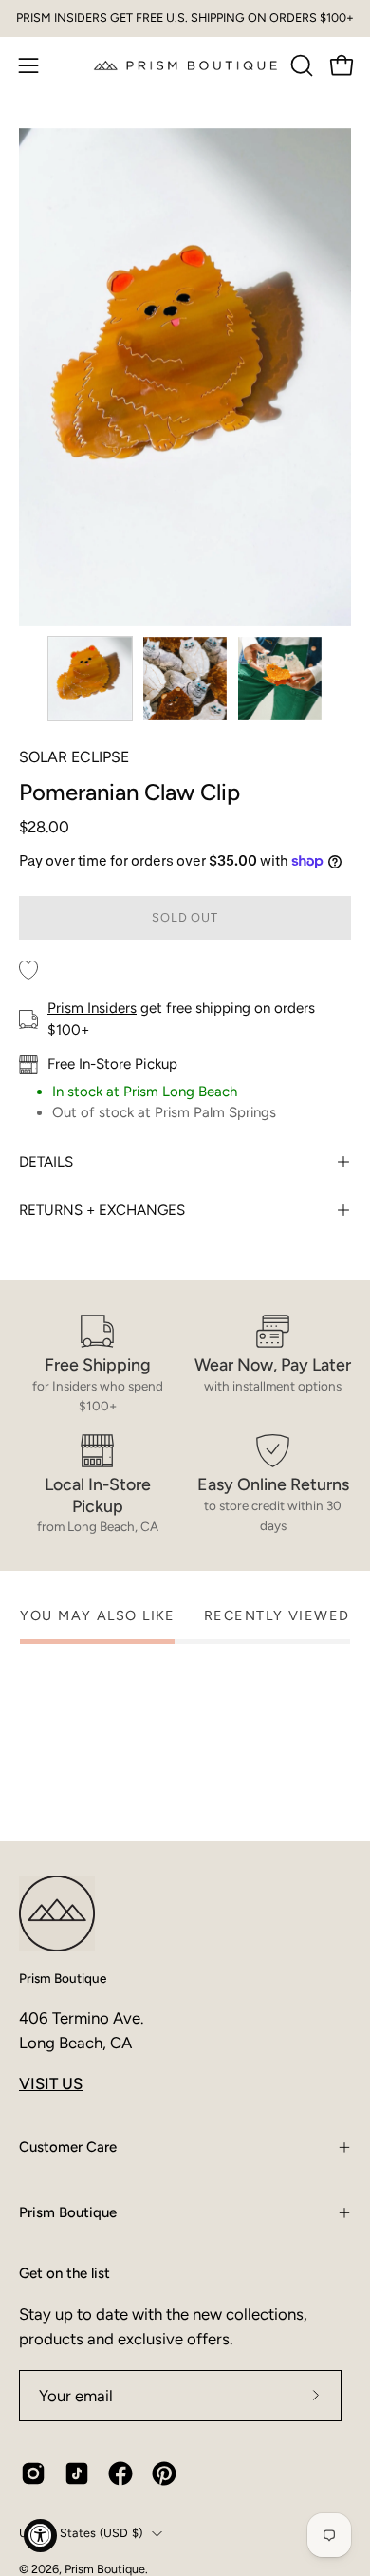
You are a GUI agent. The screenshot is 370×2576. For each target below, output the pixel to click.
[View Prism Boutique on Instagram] (33, 2473)
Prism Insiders (92, 1008)
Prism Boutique (63, 1978)
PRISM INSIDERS (62, 18)
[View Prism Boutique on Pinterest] (164, 2473)
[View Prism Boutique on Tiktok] (77, 2473)
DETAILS (46, 1162)
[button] (300, 65)
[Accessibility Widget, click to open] (40, 2536)
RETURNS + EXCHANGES (102, 1210)
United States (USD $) (81, 2533)
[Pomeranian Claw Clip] (90, 679)
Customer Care (68, 2147)
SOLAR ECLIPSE (74, 757)
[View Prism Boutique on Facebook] (120, 2473)
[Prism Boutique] (185, 65)
